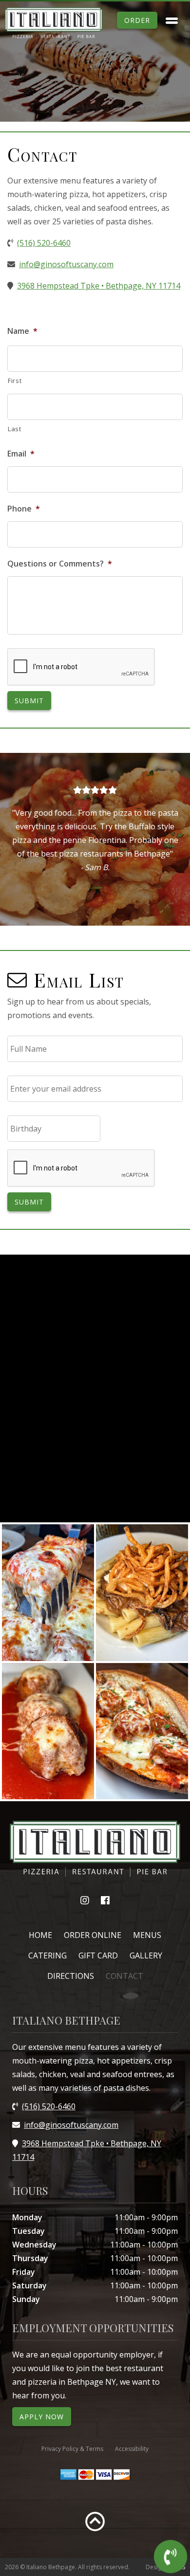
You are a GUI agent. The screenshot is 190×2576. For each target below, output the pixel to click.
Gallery (146, 1955)
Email (21, 454)
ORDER (137, 20)
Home (40, 1935)
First (15, 381)
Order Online (93, 1935)
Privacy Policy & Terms (72, 2449)
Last (15, 429)
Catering (47, 1955)
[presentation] (81, 667)
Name (22, 331)
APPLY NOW (42, 2417)
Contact (124, 1976)
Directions (71, 1976)
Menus (147, 1935)
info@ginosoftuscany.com (66, 264)
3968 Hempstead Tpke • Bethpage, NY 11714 (99, 286)
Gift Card (98, 1955)
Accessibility (132, 2449)
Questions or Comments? (60, 564)
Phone (24, 509)
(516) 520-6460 (44, 243)
